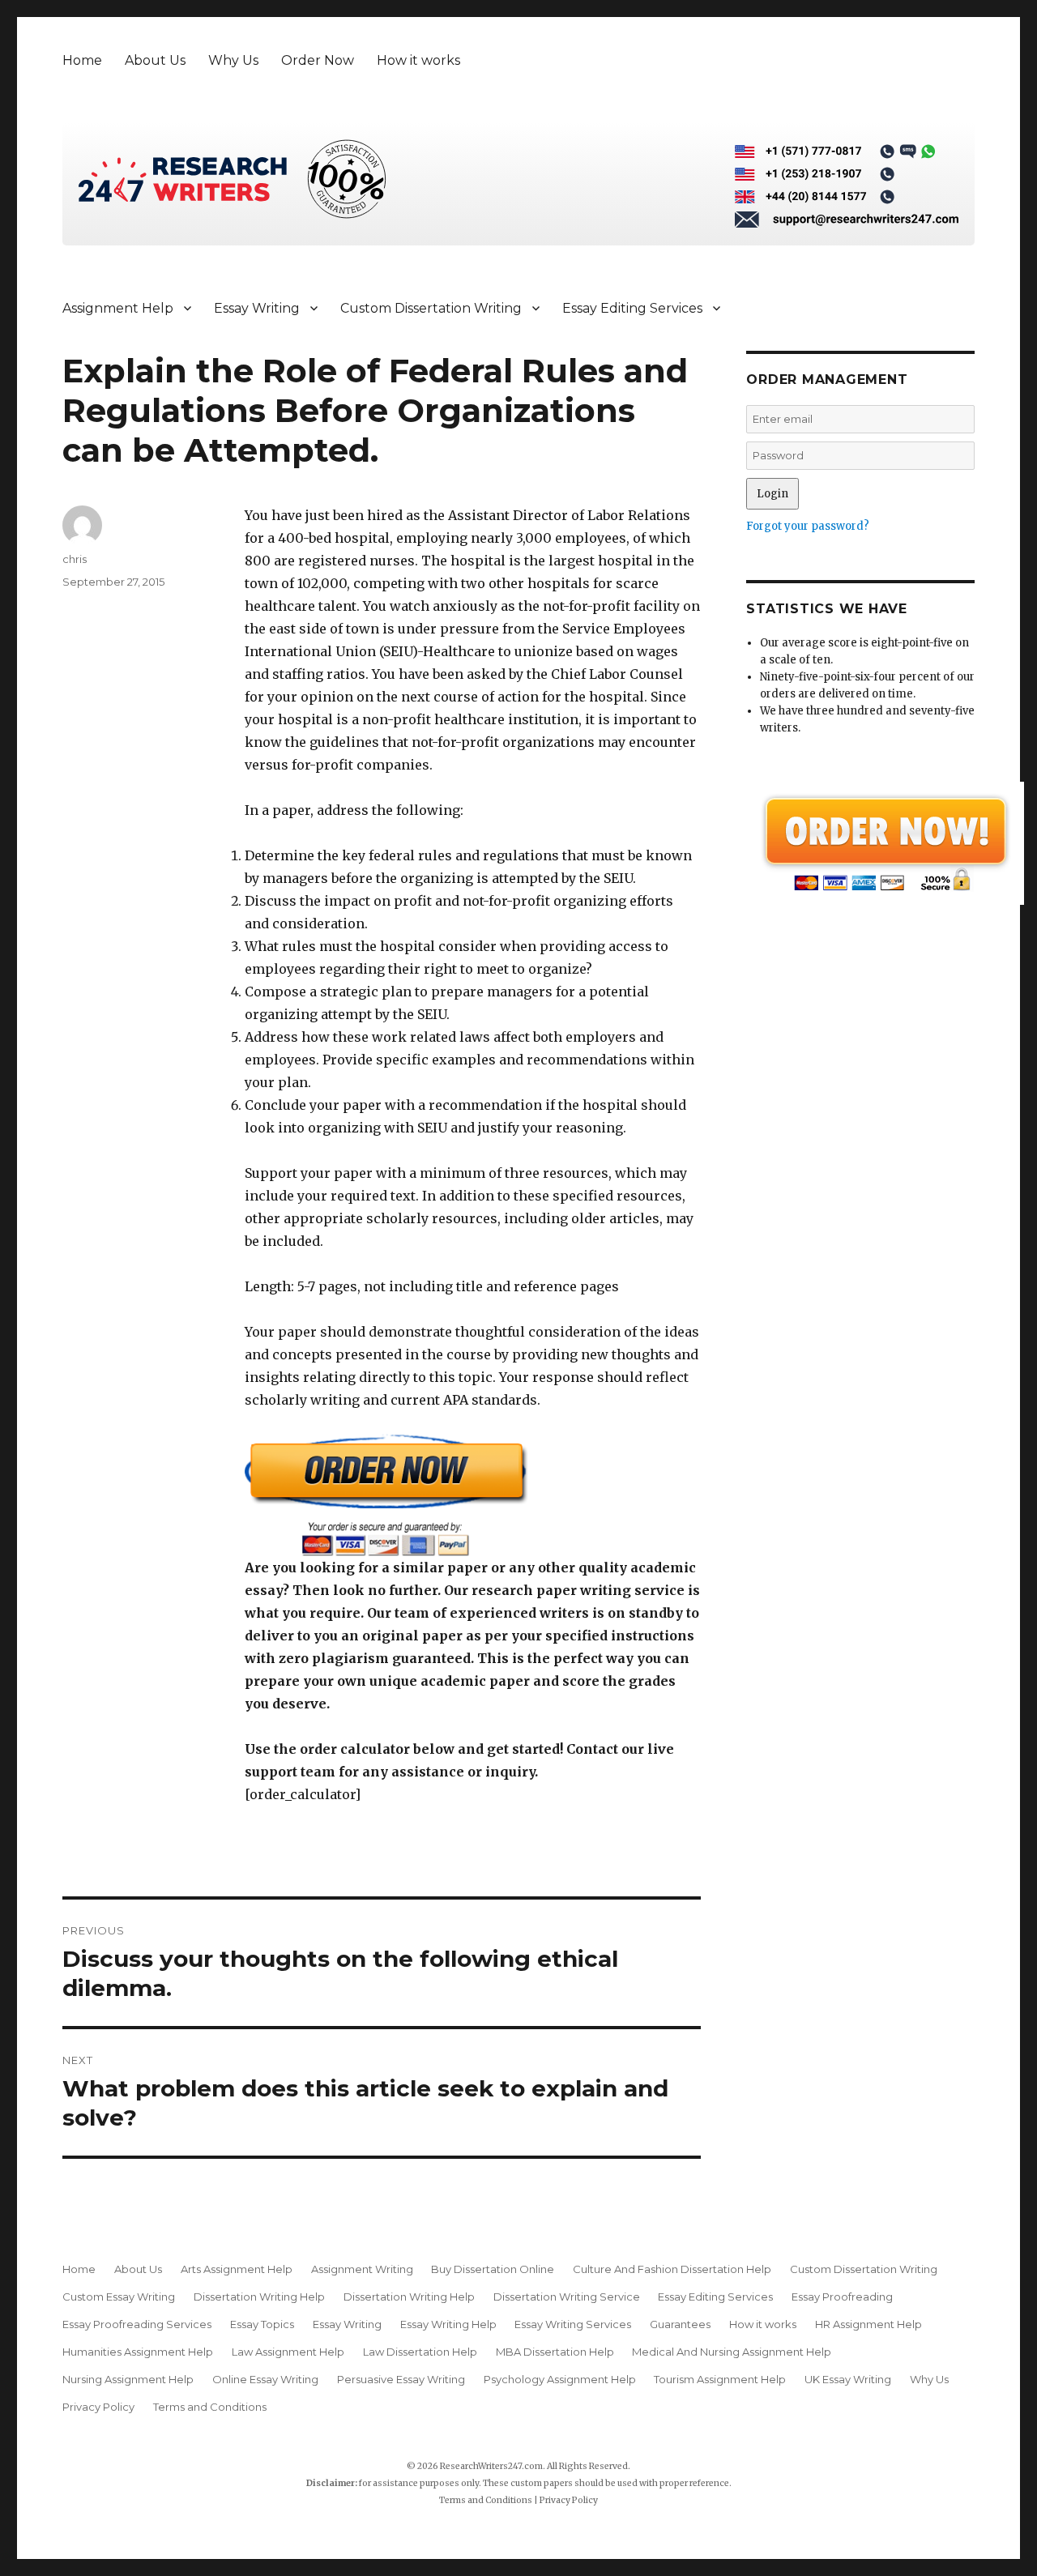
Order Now (318, 60)
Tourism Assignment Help (720, 2379)
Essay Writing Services (573, 2324)
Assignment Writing (362, 2269)
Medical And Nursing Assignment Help (732, 2352)
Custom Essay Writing (119, 2297)
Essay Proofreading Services (137, 2324)
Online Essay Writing (265, 2379)
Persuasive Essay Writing (401, 2379)
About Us (155, 60)
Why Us (233, 60)
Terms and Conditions (210, 2407)
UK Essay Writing (848, 2379)
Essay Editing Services (632, 308)
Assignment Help (118, 308)
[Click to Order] (473, 1495)
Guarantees (680, 2324)
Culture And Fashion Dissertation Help (672, 2269)
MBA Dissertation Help (555, 2352)
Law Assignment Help (288, 2352)
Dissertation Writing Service (567, 2297)
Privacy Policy (98, 2407)
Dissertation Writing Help (259, 2297)
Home (82, 60)
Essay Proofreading (842, 2297)
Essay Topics (262, 2324)
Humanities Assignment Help (138, 2352)
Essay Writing (257, 308)
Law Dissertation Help (420, 2352)
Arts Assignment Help (237, 2269)
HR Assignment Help (868, 2324)
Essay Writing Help (448, 2324)
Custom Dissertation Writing (431, 308)
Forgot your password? (808, 526)
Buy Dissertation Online (493, 2269)
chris (75, 559)
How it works (418, 60)
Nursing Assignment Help (128, 2379)
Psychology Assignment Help (560, 2379)
